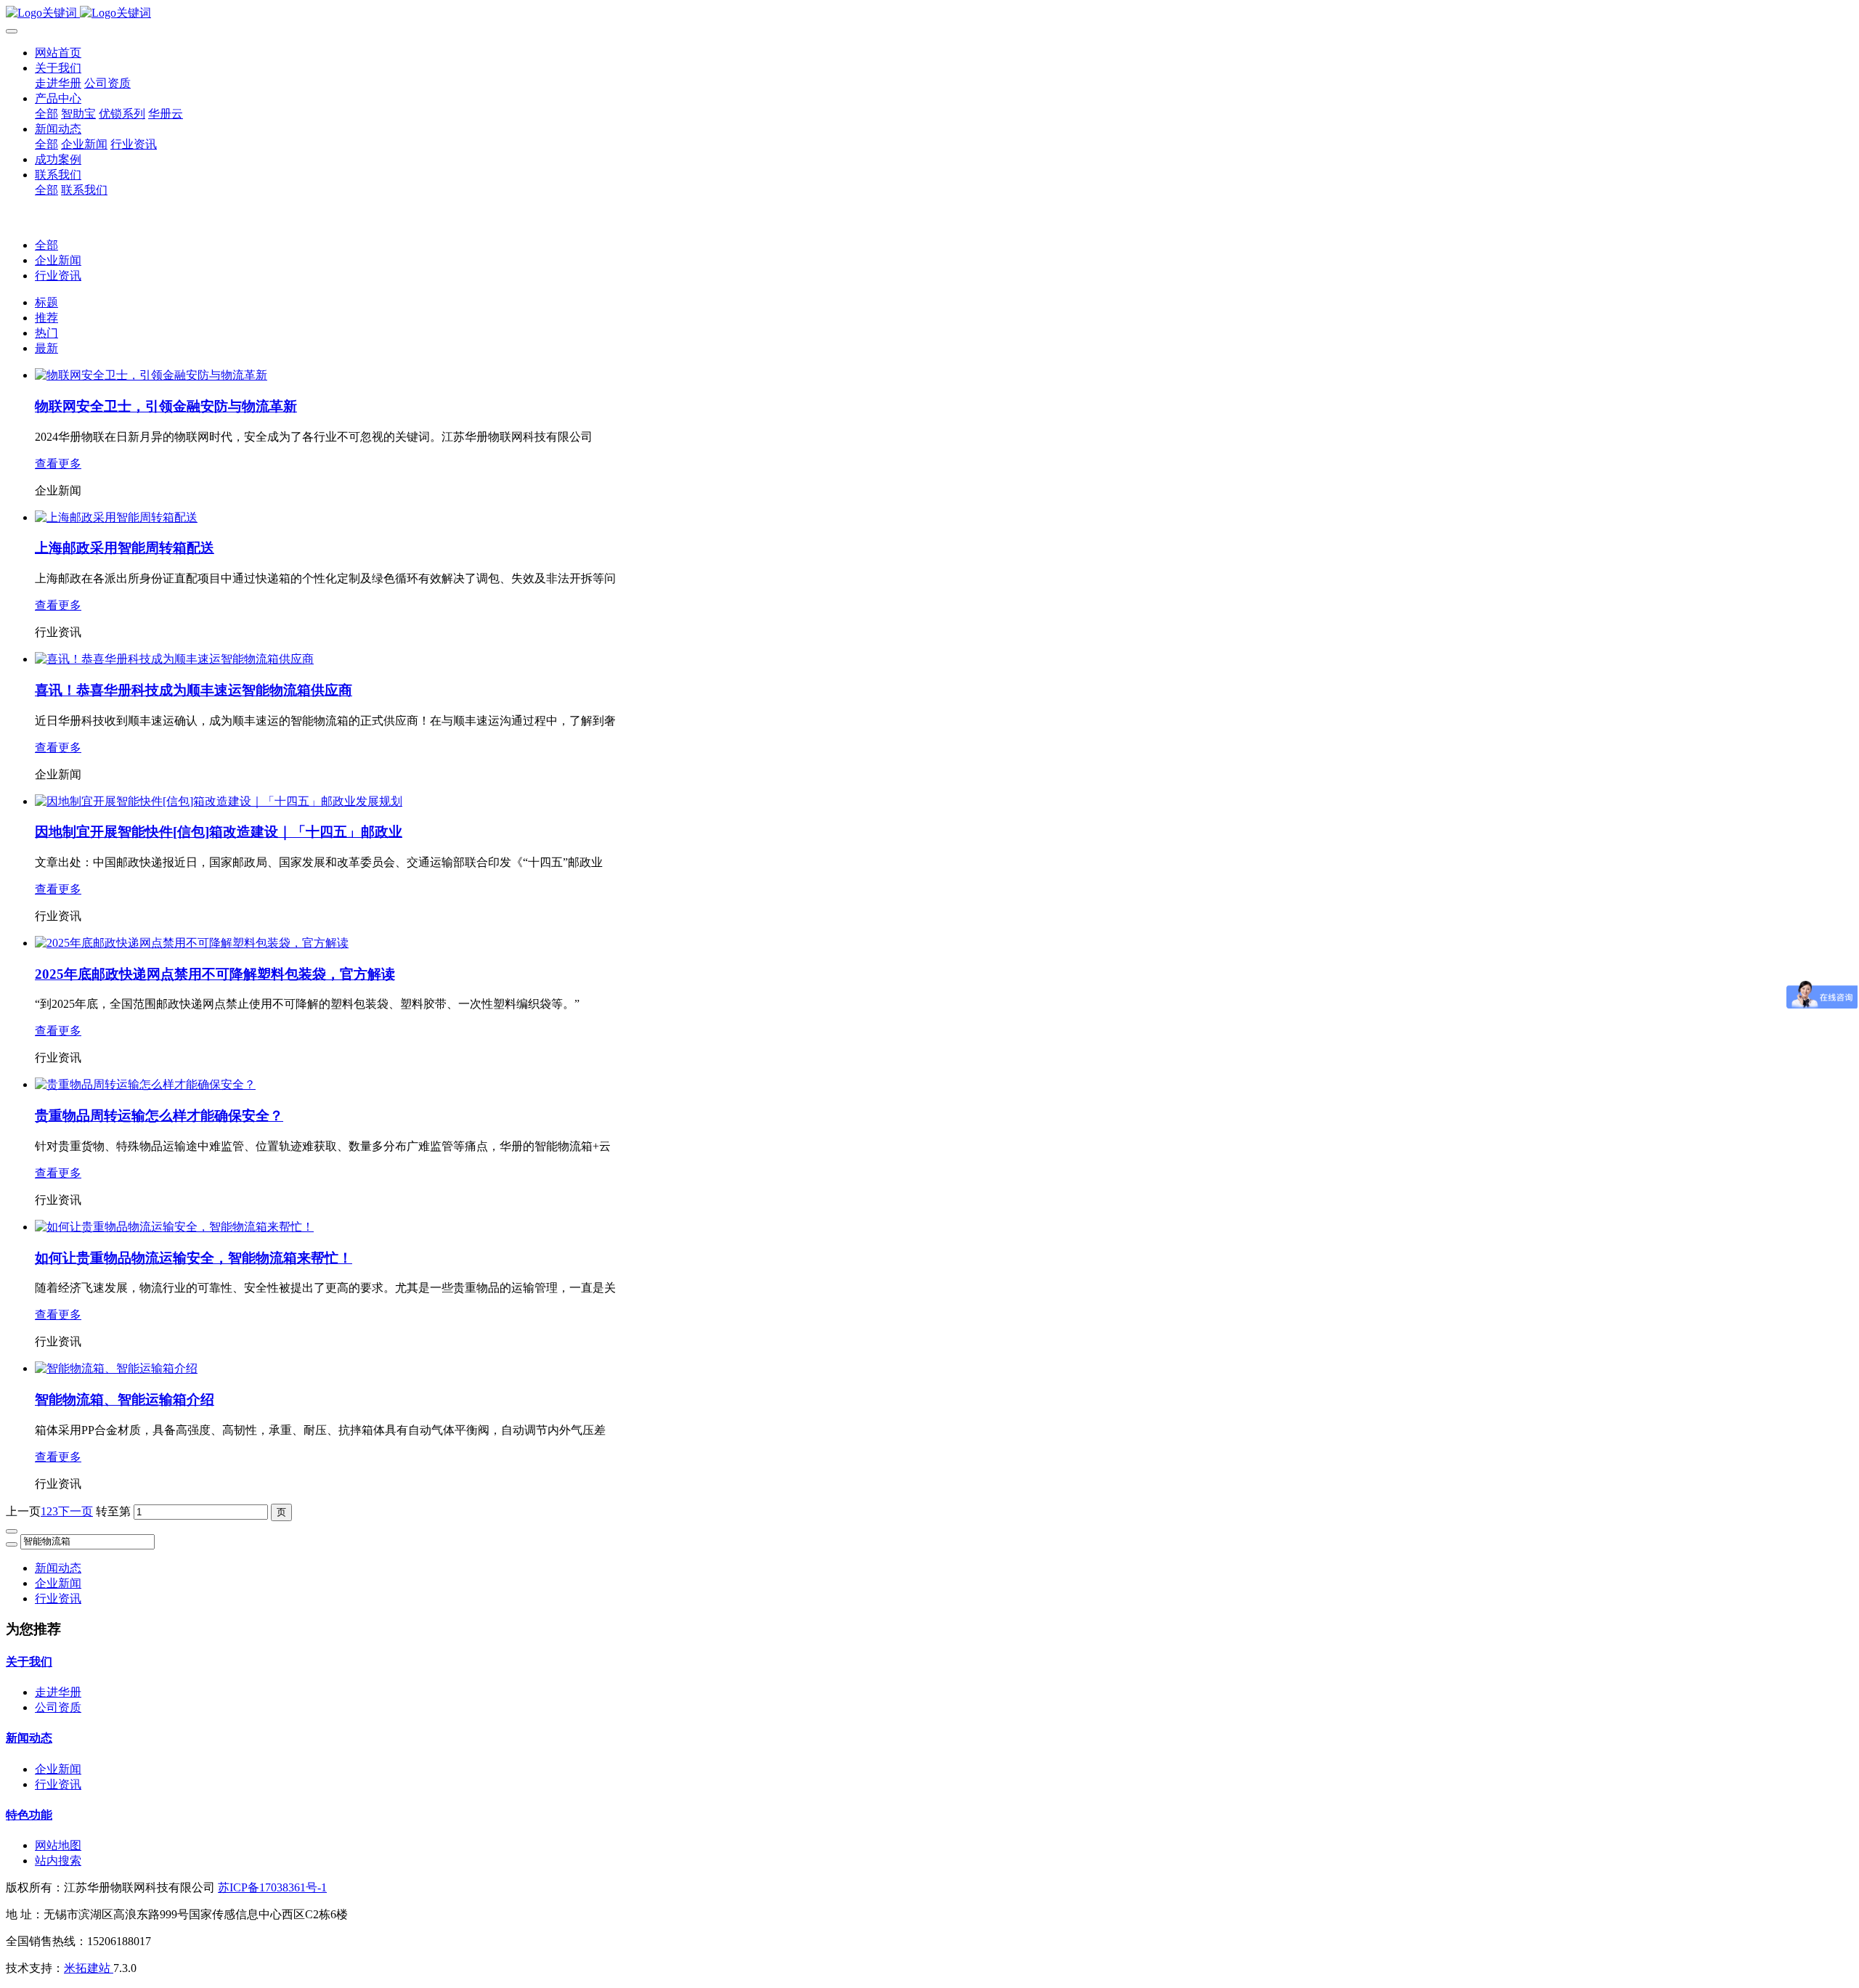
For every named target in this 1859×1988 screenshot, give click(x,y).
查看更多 (58, 464)
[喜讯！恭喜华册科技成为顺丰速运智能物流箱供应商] (174, 659)
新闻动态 (58, 1568)
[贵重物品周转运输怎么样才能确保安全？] (145, 1084)
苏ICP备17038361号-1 (272, 1887)
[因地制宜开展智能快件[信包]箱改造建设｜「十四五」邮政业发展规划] (219, 801)
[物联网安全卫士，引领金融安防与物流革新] (151, 375)
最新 (46, 348)
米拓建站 (89, 1968)
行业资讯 (58, 276)
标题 (46, 302)
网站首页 (58, 53)
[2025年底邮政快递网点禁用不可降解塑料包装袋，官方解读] (192, 943)
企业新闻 (58, 260)
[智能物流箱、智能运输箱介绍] (116, 1368)
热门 (46, 333)
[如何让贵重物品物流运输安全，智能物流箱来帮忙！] (174, 1227)
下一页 (76, 1511)
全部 (46, 114)
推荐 (46, 318)
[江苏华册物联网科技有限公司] (929, 13)
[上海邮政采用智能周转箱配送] (116, 517)
